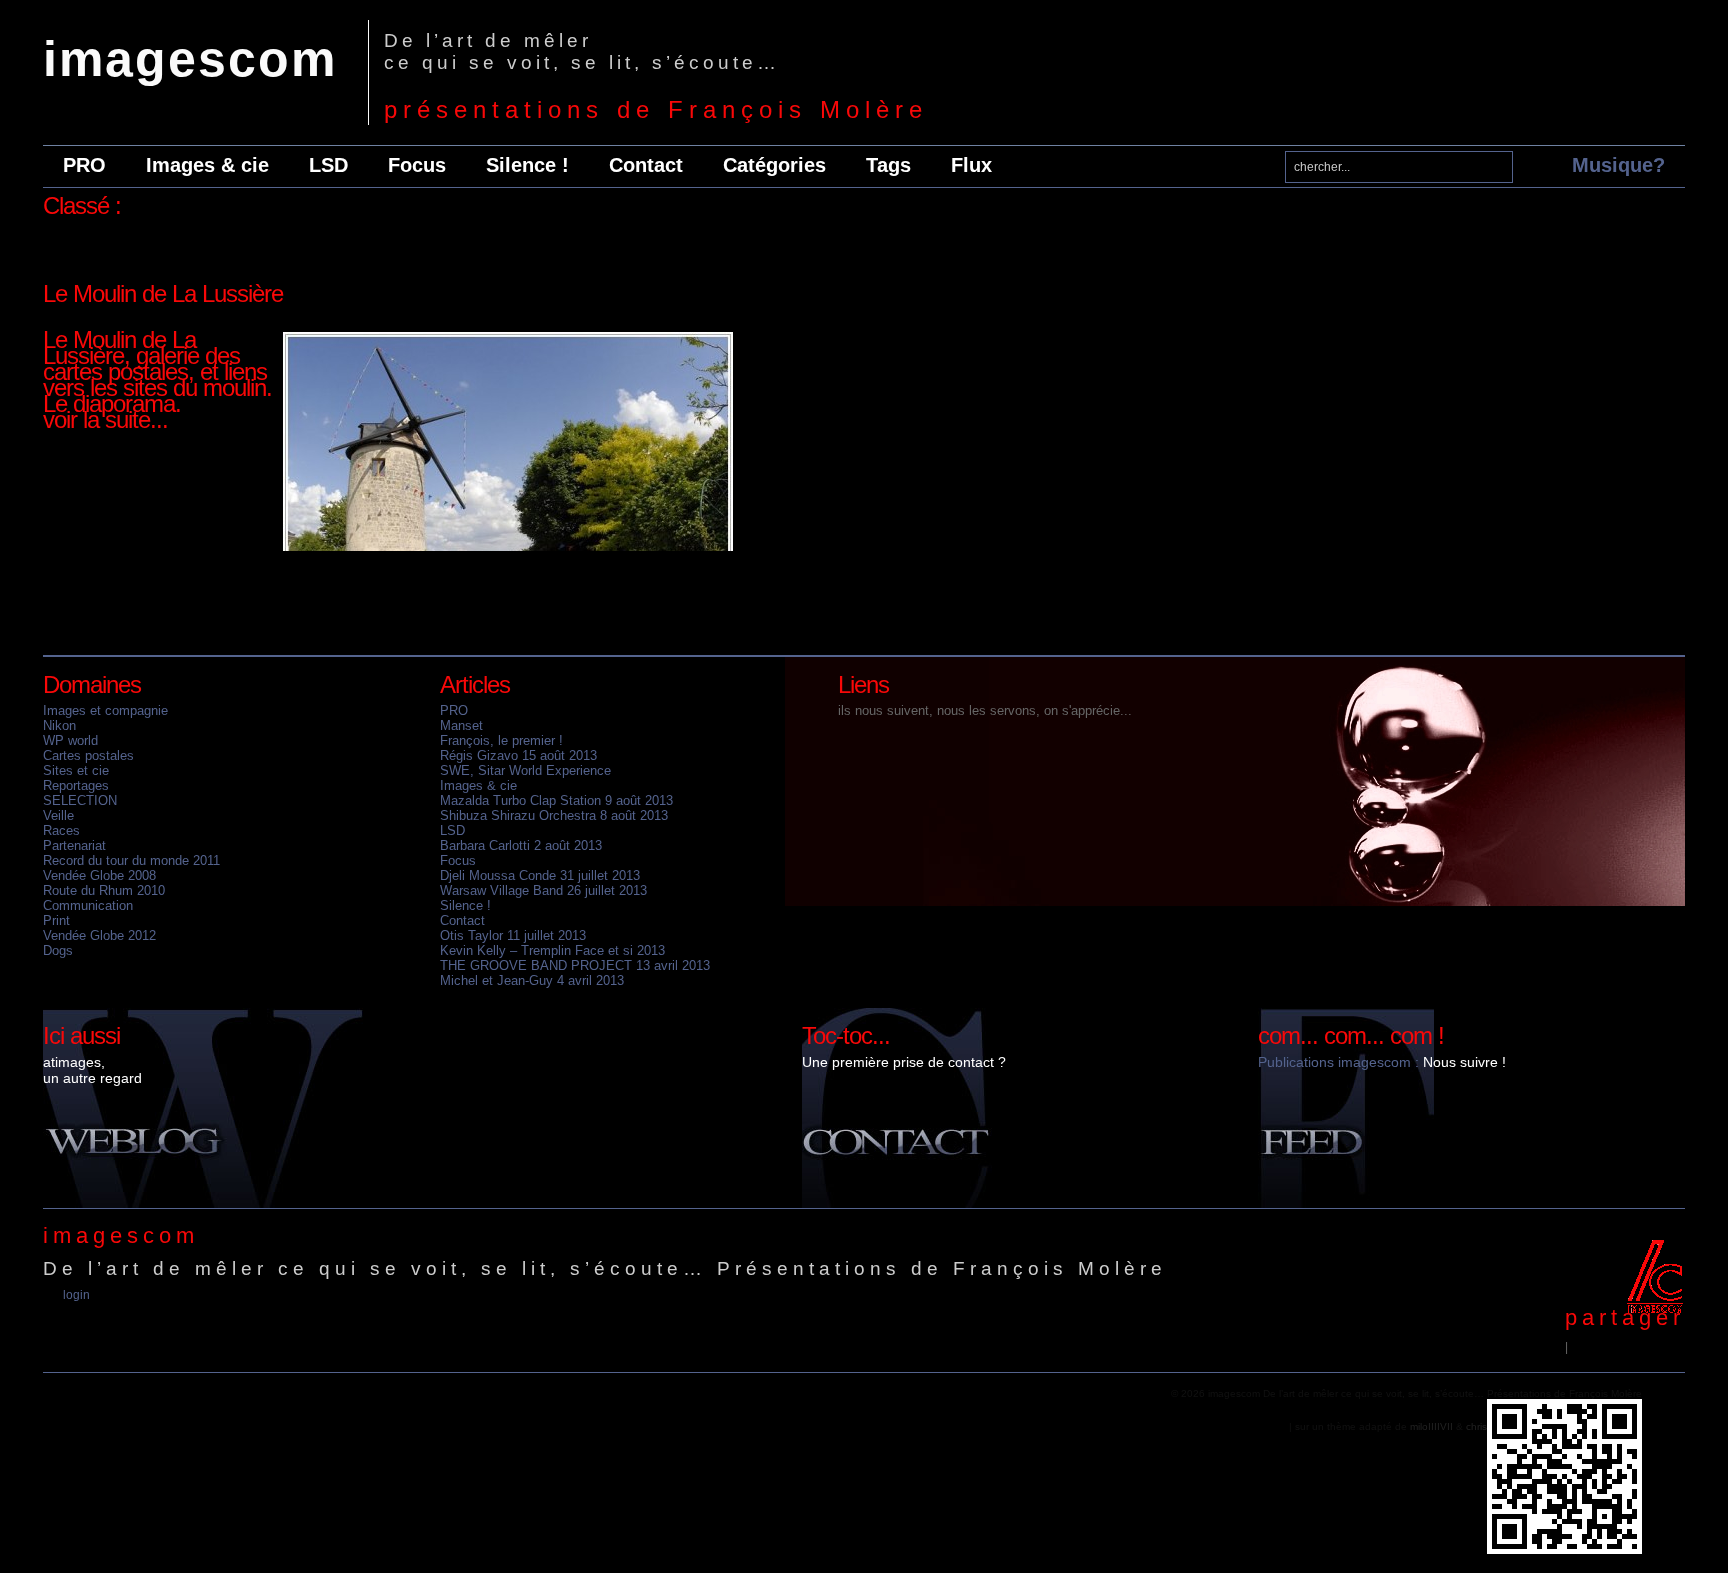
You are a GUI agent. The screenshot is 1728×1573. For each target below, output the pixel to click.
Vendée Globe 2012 (99, 935)
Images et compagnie (105, 710)
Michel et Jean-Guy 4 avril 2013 (532, 980)
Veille (58, 815)
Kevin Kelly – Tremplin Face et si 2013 (552, 950)
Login (76, 1295)
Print (56, 920)
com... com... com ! (1351, 1035)
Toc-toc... (846, 1035)
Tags (888, 165)
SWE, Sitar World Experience (525, 770)
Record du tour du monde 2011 (131, 860)
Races (61, 830)
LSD (328, 165)
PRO (84, 165)
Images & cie (207, 165)
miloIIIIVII (1431, 1426)
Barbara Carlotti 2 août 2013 (521, 845)
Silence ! (527, 165)
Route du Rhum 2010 (104, 890)
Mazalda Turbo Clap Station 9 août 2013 (556, 800)
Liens (863, 684)
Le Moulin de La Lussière (163, 293)
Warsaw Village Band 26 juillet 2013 (543, 890)
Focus (417, 165)
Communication (88, 905)
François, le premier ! (501, 740)
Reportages (76, 785)
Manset (461, 725)
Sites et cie (76, 770)
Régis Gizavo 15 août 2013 (518, 755)
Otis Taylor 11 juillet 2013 (513, 935)
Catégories (774, 165)
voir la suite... (105, 419)
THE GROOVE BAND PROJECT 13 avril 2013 (575, 965)
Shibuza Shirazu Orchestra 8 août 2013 (554, 815)
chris (1476, 1426)
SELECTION (80, 800)
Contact (646, 165)
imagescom (190, 59)
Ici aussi (81, 1035)
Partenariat (74, 845)
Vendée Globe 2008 (99, 875)
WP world (70, 740)
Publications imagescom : (1338, 1062)
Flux (971, 165)
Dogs (58, 950)
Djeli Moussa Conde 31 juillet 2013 (540, 875)
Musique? (1618, 165)
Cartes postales (88, 755)
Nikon (59, 725)
